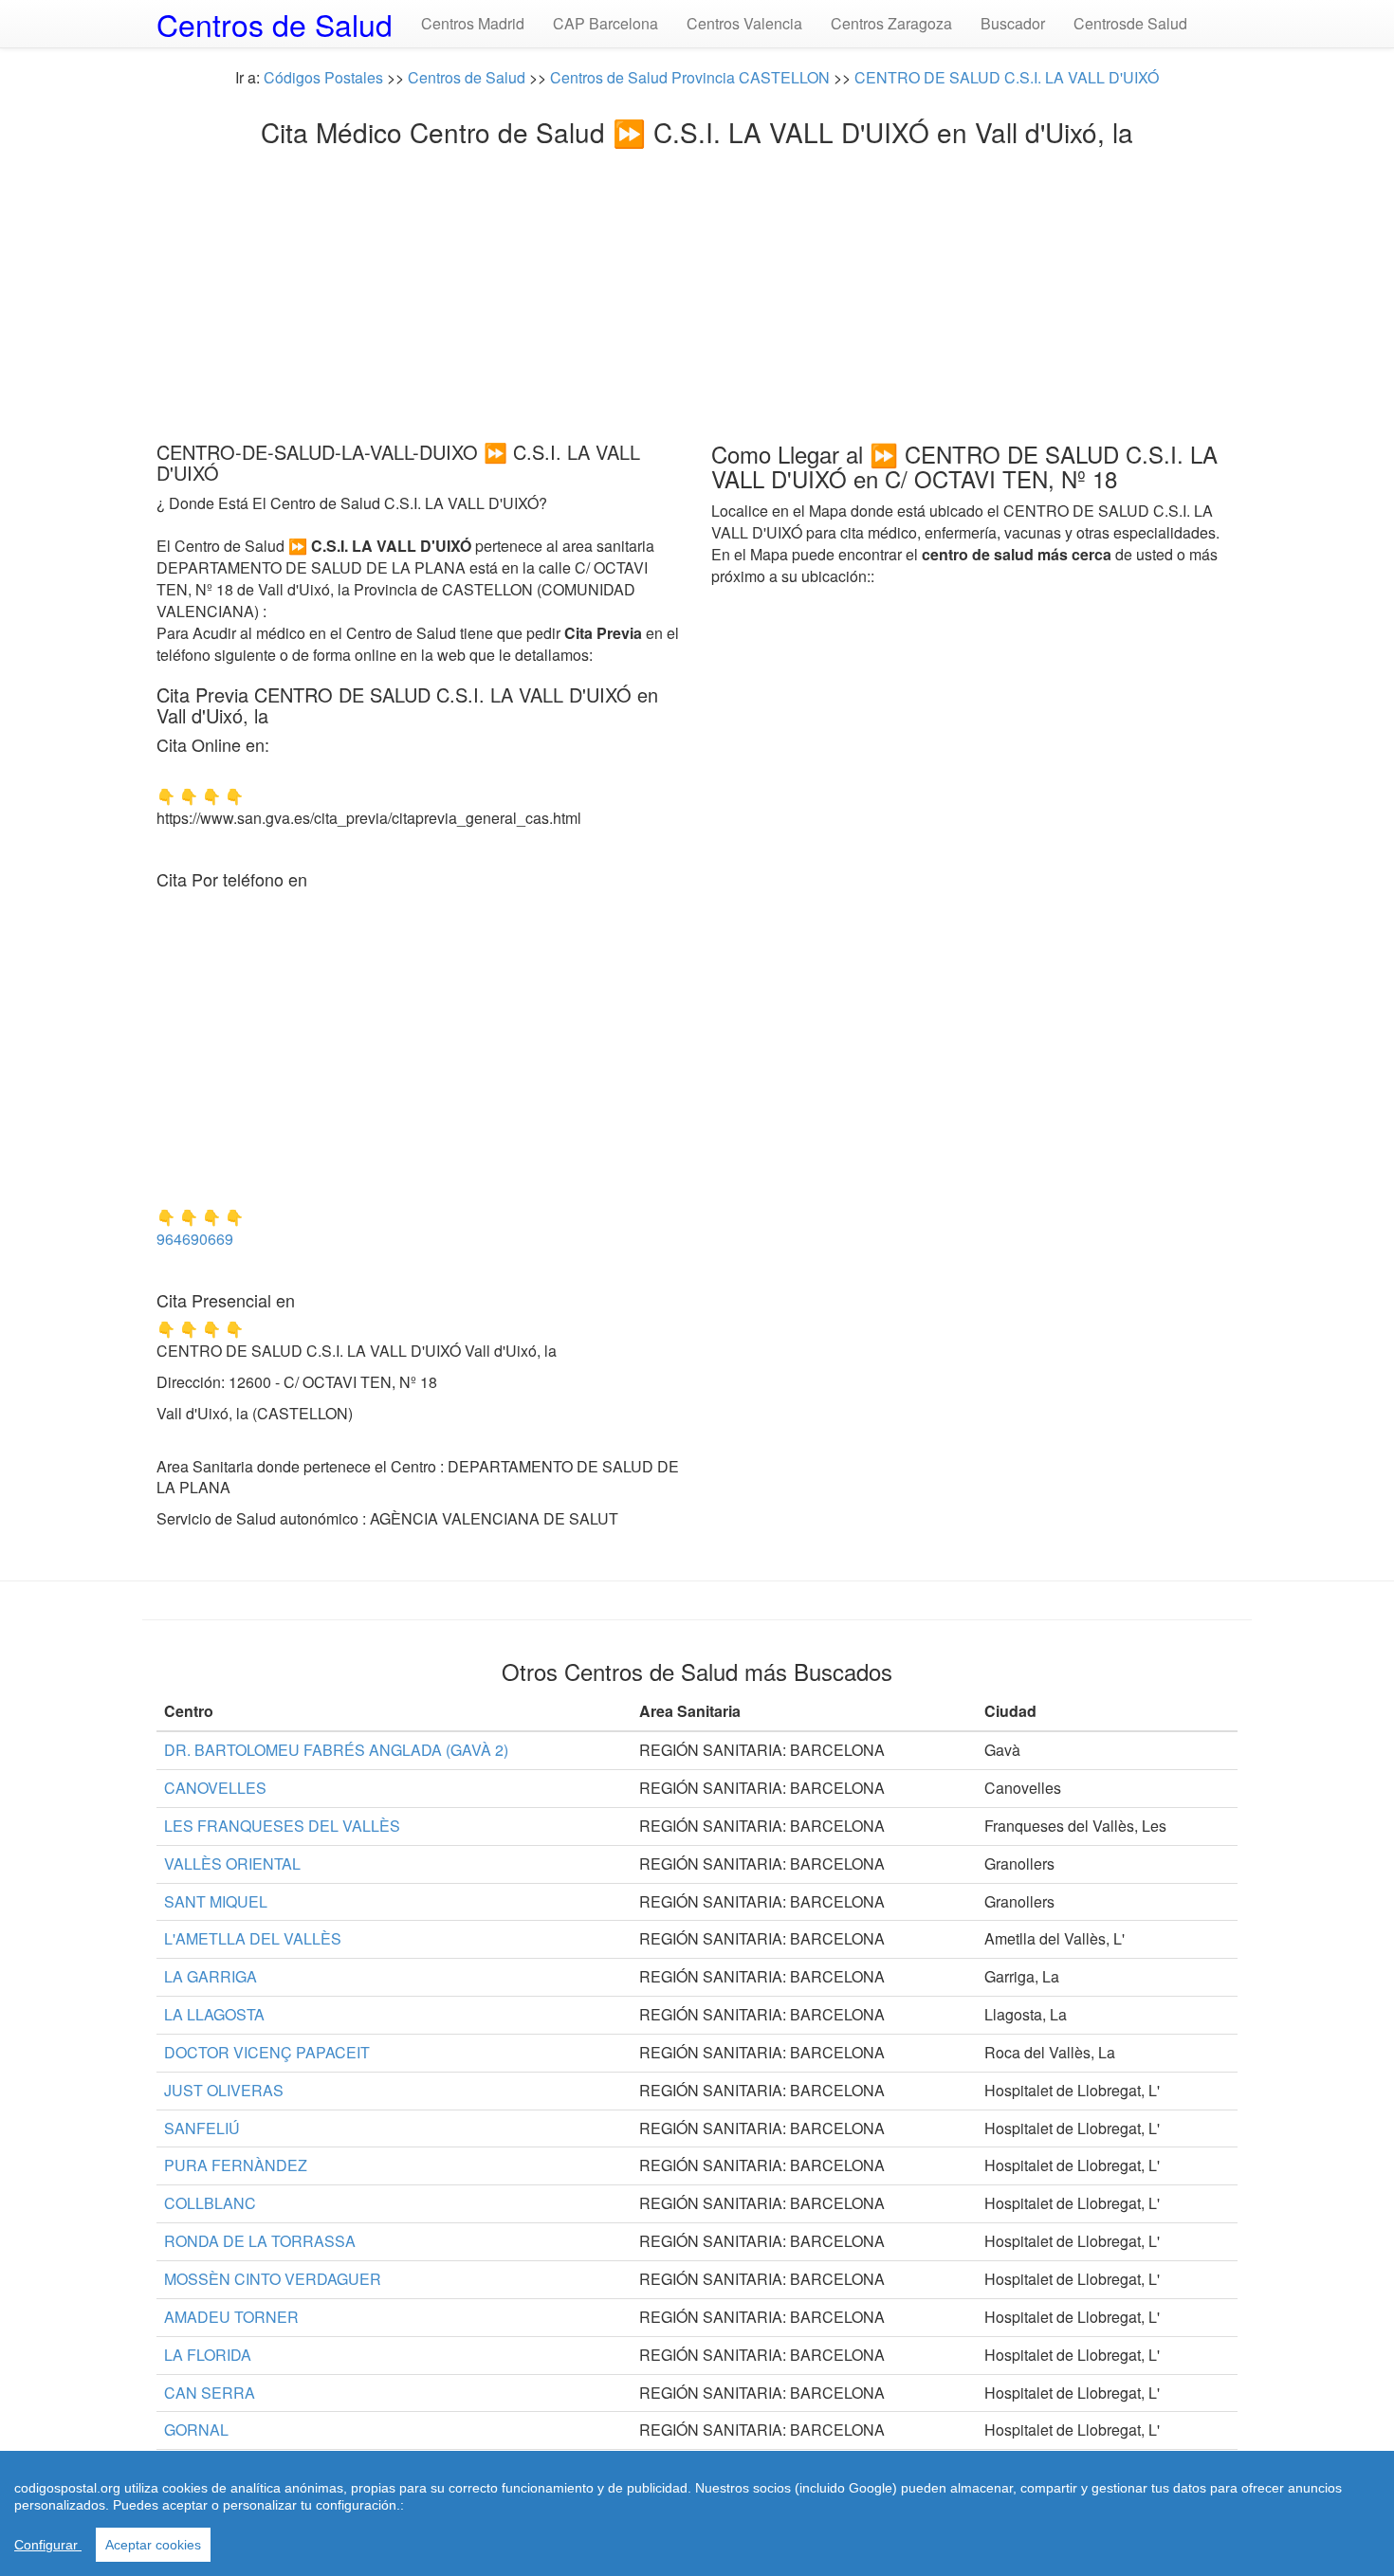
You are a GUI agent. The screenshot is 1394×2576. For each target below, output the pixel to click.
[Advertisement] (697, 289)
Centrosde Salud (1130, 23)
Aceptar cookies (153, 2545)
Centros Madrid (473, 23)
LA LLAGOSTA (214, 2014)
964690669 (195, 1239)
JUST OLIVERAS (224, 2090)
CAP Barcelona (605, 23)
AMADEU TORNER (231, 2317)
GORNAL (196, 2430)
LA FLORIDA (208, 2355)
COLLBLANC (210, 2203)
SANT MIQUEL (216, 1901)
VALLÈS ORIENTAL (232, 1863)
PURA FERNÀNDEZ (236, 2165)
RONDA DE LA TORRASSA (260, 2241)
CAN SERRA (210, 2393)
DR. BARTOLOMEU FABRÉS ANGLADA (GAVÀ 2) (336, 1750)
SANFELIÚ (202, 2128)
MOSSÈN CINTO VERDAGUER (273, 2279)
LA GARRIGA (211, 1976)
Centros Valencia (744, 23)
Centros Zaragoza (891, 23)
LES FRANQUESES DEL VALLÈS (282, 1826)
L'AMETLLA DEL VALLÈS (253, 1938)
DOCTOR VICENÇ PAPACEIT (267, 2052)
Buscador (1013, 23)
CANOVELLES (215, 1788)
